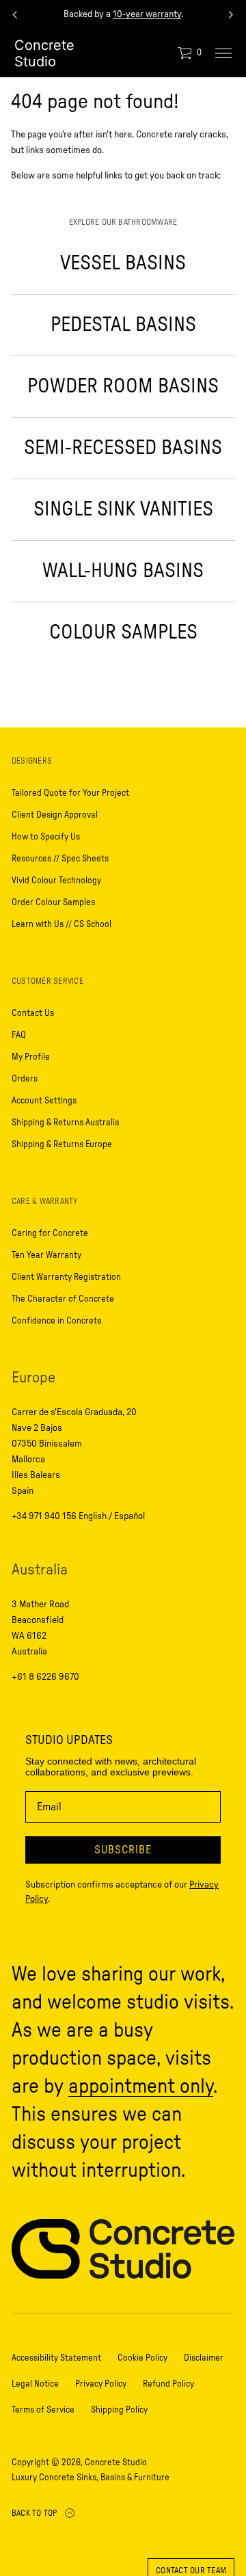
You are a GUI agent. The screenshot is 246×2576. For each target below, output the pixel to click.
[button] (190, 53)
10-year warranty (147, 14)
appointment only (141, 2087)
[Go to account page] (163, 56)
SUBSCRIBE (123, 1850)
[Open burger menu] (223, 53)
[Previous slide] (15, 15)
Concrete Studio (44, 53)
